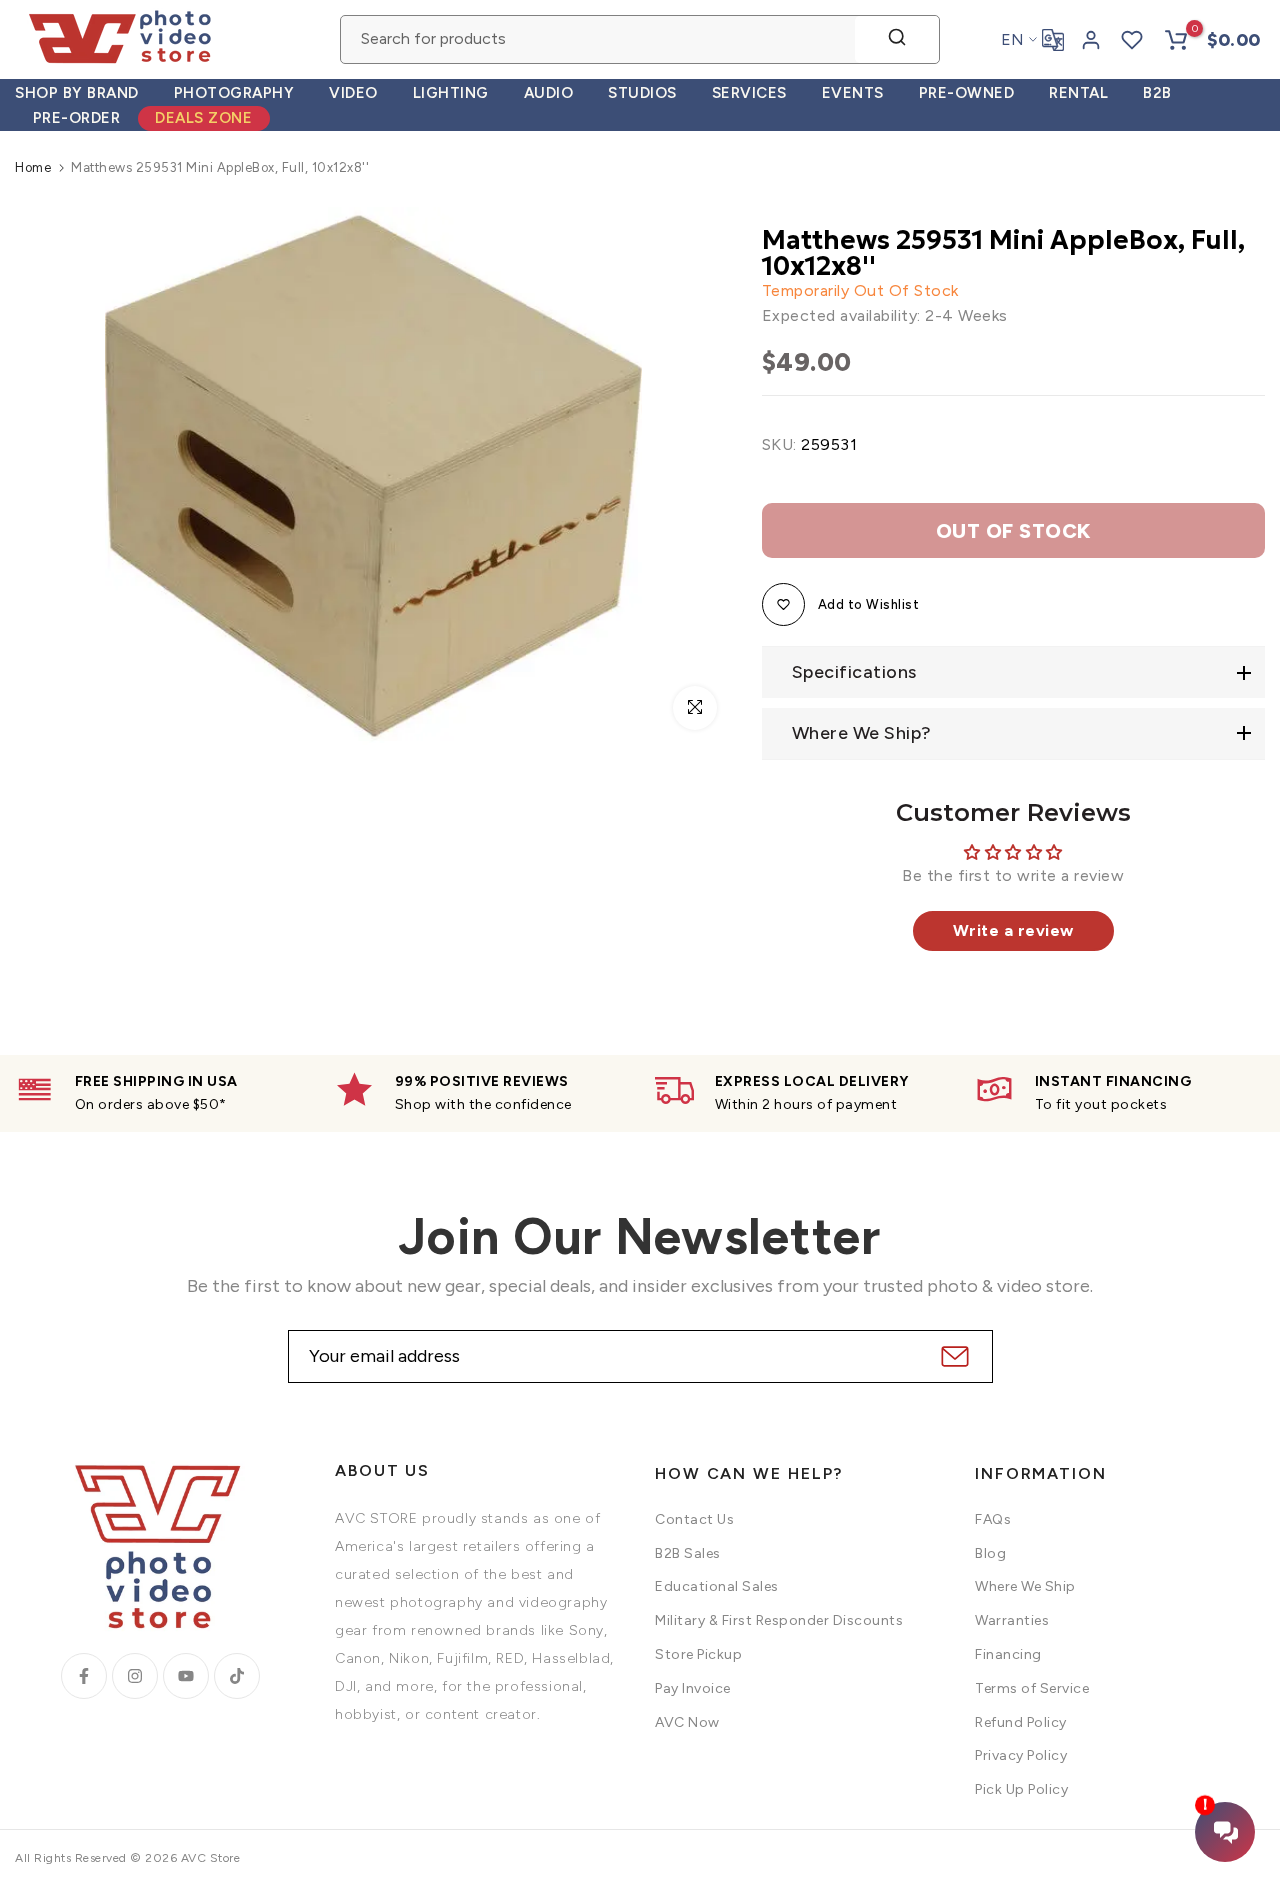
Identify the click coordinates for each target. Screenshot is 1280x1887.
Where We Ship (1025, 1586)
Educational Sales (717, 1586)
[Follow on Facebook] (84, 1676)
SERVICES (749, 93)
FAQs (993, 1519)
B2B (1157, 93)
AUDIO (549, 93)
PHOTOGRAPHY (234, 93)
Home (33, 167)
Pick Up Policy (1021, 1789)
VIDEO (353, 93)
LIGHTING (451, 93)
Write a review (1013, 930)
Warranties (1012, 1620)
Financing (1008, 1654)
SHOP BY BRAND (77, 93)
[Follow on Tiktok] (237, 1676)
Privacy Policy (1021, 1755)
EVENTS (853, 93)
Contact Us (694, 1519)
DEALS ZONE (203, 118)
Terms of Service (1032, 1688)
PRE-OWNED (967, 93)
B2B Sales (688, 1553)
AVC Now (687, 1722)
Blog (990, 1553)
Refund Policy (1021, 1722)
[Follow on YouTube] (186, 1676)
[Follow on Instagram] (135, 1676)
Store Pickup (698, 1654)
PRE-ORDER (77, 118)
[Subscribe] (952, 1356)
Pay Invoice (693, 1688)
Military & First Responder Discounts (779, 1620)
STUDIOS (642, 93)
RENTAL (1078, 93)
